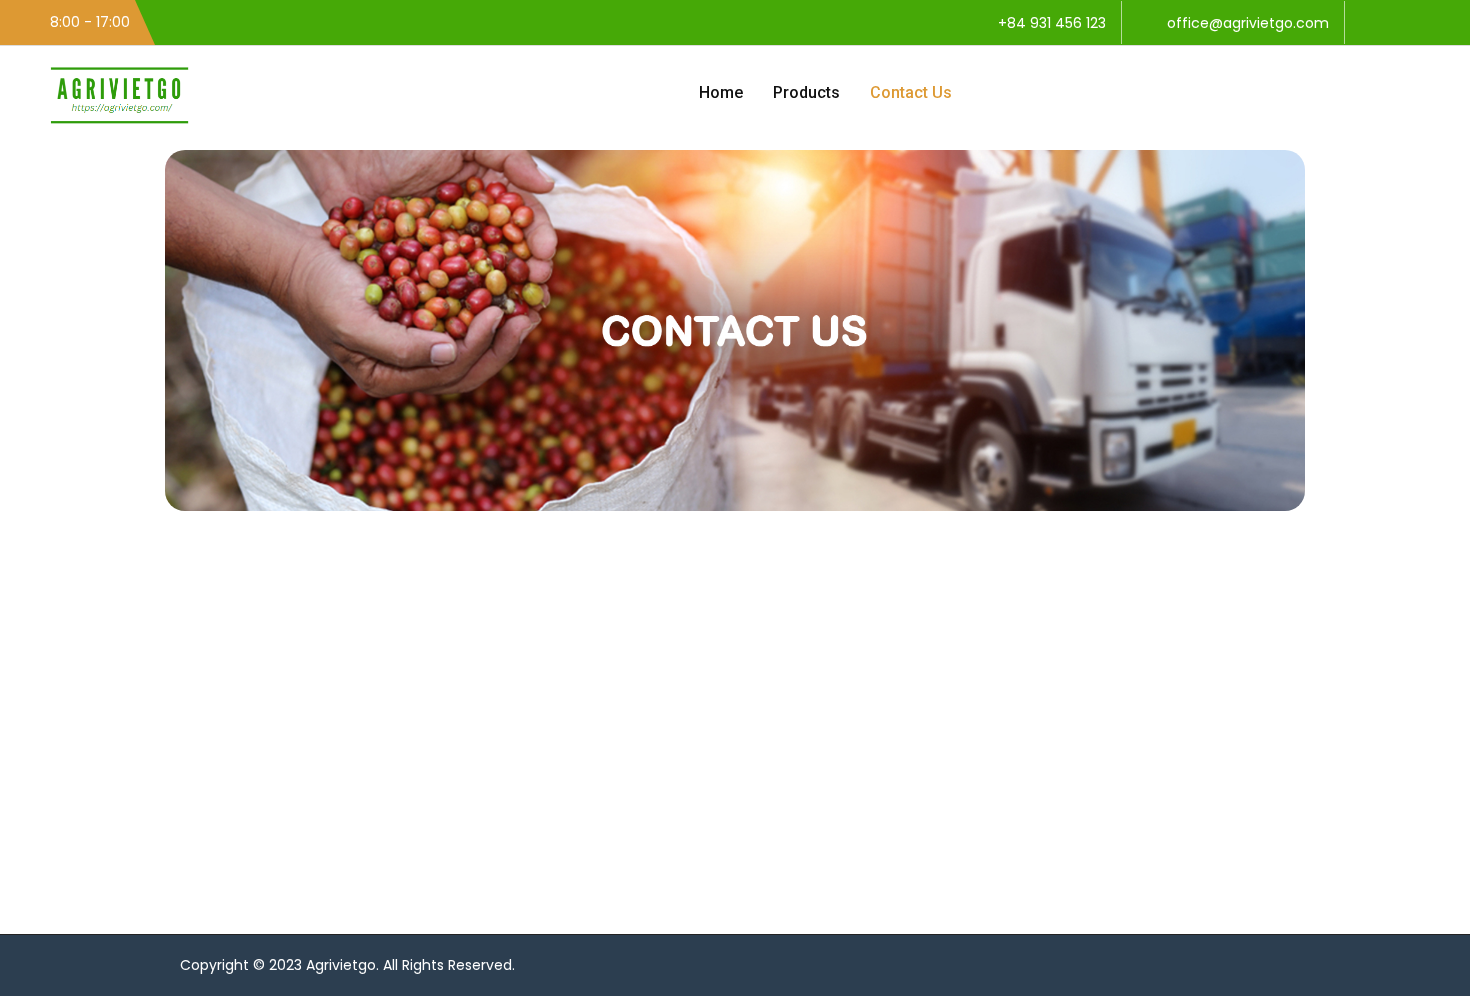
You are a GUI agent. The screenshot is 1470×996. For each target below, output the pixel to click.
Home (721, 92)
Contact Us (911, 92)
